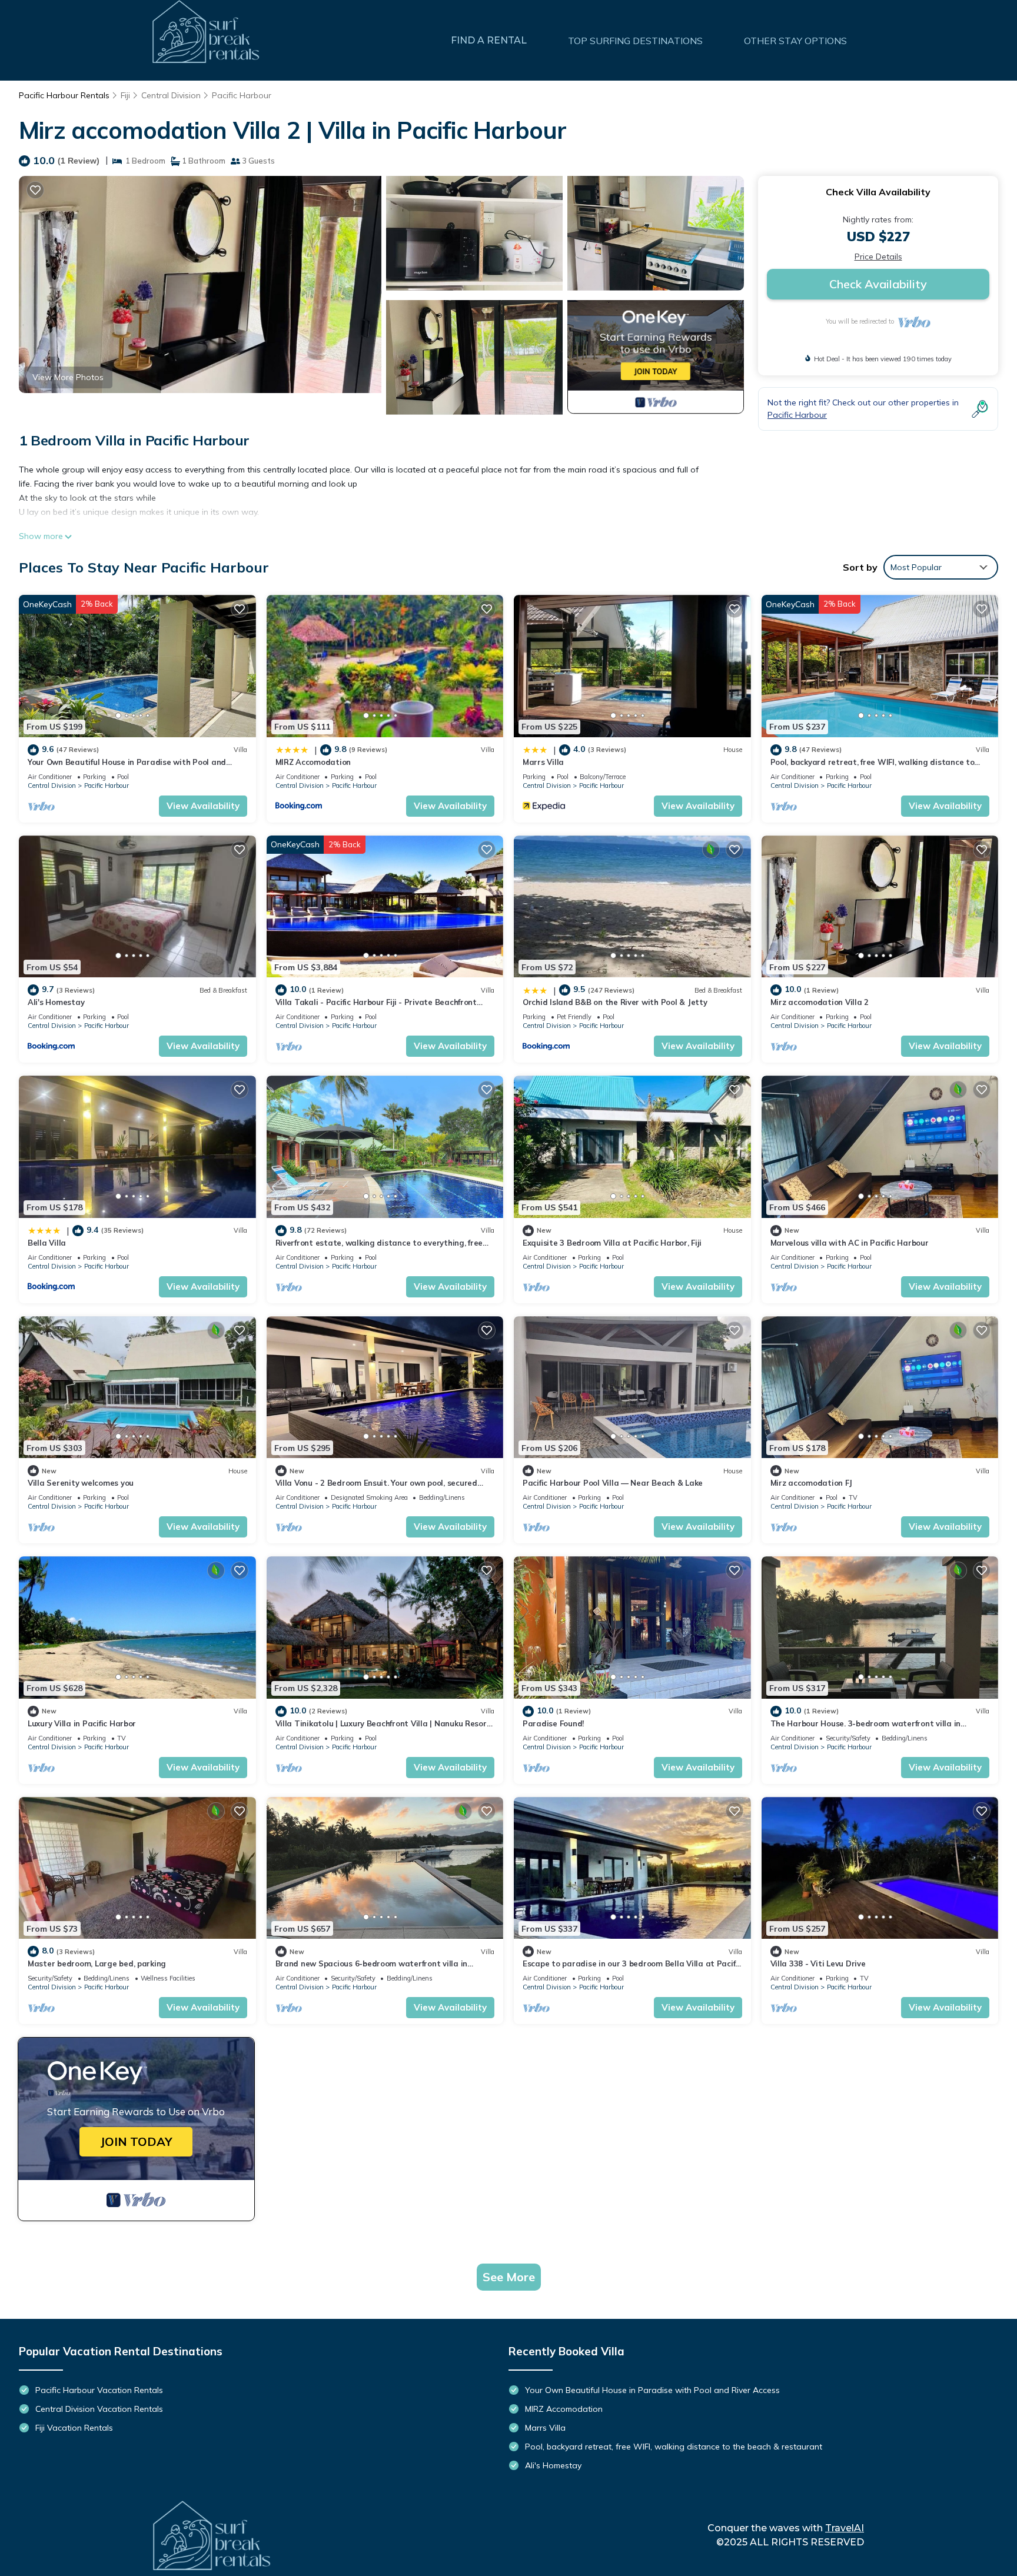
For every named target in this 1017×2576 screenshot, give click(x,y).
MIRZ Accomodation (313, 762)
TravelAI (845, 2528)
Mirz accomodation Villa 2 (820, 1002)
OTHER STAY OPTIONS (795, 41)
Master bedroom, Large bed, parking (97, 1963)
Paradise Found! (553, 1723)
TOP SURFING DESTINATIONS (635, 41)
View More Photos (68, 377)
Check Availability (878, 284)
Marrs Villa (543, 762)
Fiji (125, 95)
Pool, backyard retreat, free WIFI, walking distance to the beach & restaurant (674, 2447)
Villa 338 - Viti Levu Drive (818, 1963)
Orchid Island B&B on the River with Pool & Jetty (615, 1002)
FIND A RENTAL (489, 40)
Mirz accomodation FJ (811, 1483)
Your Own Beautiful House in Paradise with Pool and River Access (652, 2390)
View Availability (203, 806)
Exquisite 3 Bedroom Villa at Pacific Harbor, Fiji (612, 1243)
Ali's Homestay (56, 1002)
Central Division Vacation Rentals (99, 2409)
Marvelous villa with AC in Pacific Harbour (850, 1243)
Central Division (171, 95)
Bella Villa (47, 1243)
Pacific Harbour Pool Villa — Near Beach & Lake (613, 1483)
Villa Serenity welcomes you (81, 1483)
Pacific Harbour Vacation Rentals (99, 2390)
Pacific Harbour (242, 95)
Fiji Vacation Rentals (74, 2428)
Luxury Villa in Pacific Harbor (82, 1723)
